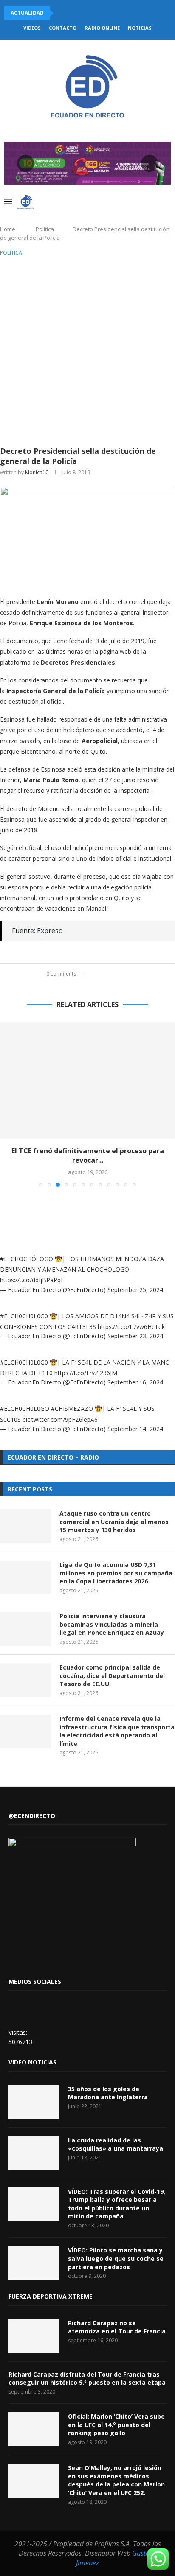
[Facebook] (101, 201)
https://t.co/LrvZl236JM (86, 1373)
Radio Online (102, 28)
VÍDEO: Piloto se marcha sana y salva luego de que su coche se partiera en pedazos (116, 2258)
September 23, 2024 (135, 1336)
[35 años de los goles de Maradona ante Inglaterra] (34, 2102)
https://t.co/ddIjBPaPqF (32, 1280)
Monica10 (37, 472)
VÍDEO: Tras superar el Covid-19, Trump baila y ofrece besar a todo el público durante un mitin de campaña (117, 2204)
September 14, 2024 (135, 1429)
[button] (62, 13)
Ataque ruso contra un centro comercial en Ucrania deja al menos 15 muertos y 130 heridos (114, 1522)
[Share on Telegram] (129, 974)
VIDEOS (32, 28)
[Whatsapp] (145, 201)
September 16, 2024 (135, 1382)
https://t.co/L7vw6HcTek (131, 1327)
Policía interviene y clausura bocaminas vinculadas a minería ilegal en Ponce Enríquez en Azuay (112, 1624)
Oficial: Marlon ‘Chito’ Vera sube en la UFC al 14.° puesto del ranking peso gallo (116, 2425)
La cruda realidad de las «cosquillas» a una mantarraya (116, 2144)
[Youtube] (128, 201)
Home (8, 229)
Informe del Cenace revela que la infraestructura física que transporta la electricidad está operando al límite (117, 1731)
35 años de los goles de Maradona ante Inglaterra (108, 2093)
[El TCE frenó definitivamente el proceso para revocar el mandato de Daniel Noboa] (87, 1081)
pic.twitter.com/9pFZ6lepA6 (60, 1419)
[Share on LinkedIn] (113, 974)
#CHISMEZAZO (72, 1408)
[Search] (167, 201)
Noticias (140, 28)
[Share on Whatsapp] (121, 974)
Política (45, 229)
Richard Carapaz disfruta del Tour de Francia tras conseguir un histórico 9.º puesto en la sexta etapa (87, 2379)
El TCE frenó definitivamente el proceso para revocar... (88, 1155)
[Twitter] (110, 201)
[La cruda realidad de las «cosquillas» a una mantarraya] (34, 2153)
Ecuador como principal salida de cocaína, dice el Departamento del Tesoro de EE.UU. (112, 1675)
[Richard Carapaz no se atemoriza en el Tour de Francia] (34, 2336)
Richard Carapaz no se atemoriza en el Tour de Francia (117, 2327)
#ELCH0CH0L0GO (25, 1408)
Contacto (63, 28)
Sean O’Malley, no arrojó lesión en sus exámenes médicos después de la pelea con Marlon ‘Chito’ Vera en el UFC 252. (116, 2480)
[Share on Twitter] (105, 974)
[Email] (137, 201)
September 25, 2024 (135, 1290)
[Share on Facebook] (97, 974)
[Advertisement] (87, 350)
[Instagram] (119, 201)
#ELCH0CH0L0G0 (24, 1316)
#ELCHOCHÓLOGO (27, 1259)
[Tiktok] (154, 201)
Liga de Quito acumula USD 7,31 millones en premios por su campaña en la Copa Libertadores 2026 (116, 1573)
